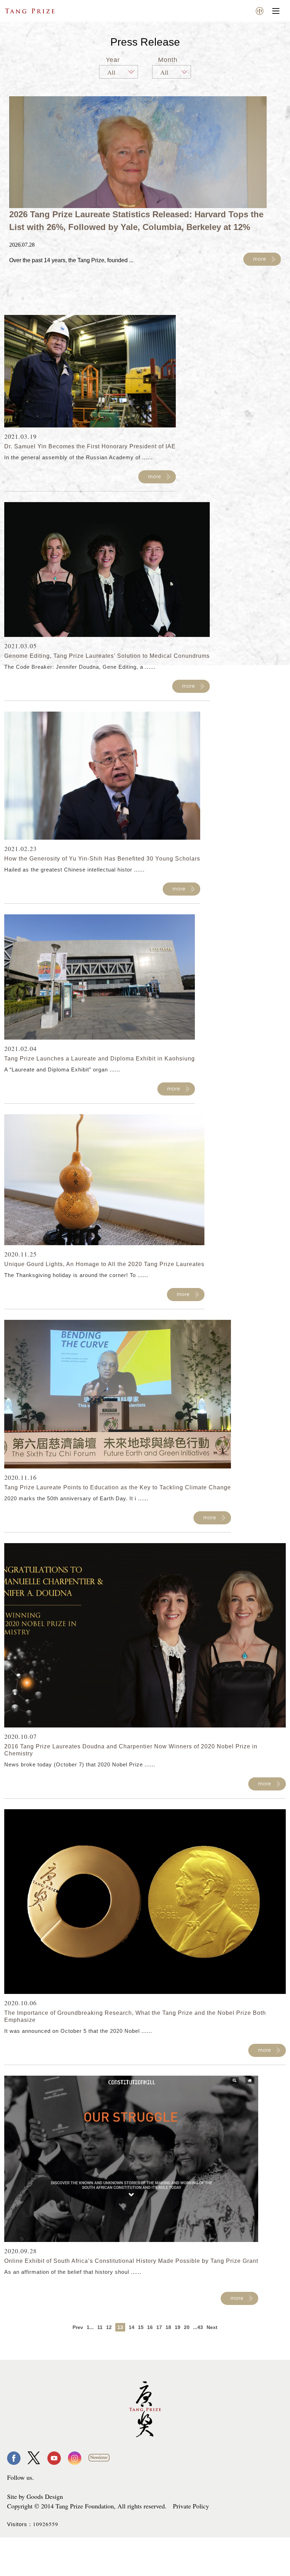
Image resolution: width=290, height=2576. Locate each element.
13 (120, 2327)
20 (187, 2327)
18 (168, 2327)
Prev (78, 2327)
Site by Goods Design (35, 2496)
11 (100, 2327)
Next (212, 2327)
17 (159, 2327)
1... (90, 2327)
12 (109, 2327)
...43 (198, 2327)
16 (150, 2327)
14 (132, 2327)
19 (178, 2327)
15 (141, 2327)
